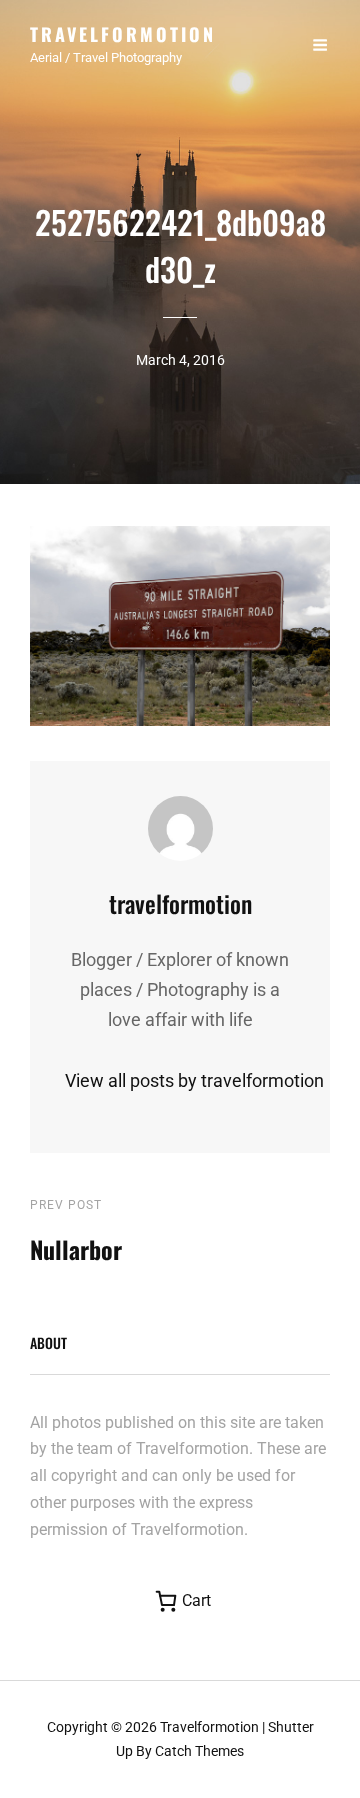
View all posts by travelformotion (180, 1080)
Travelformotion (123, 34)
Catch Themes (199, 1751)
